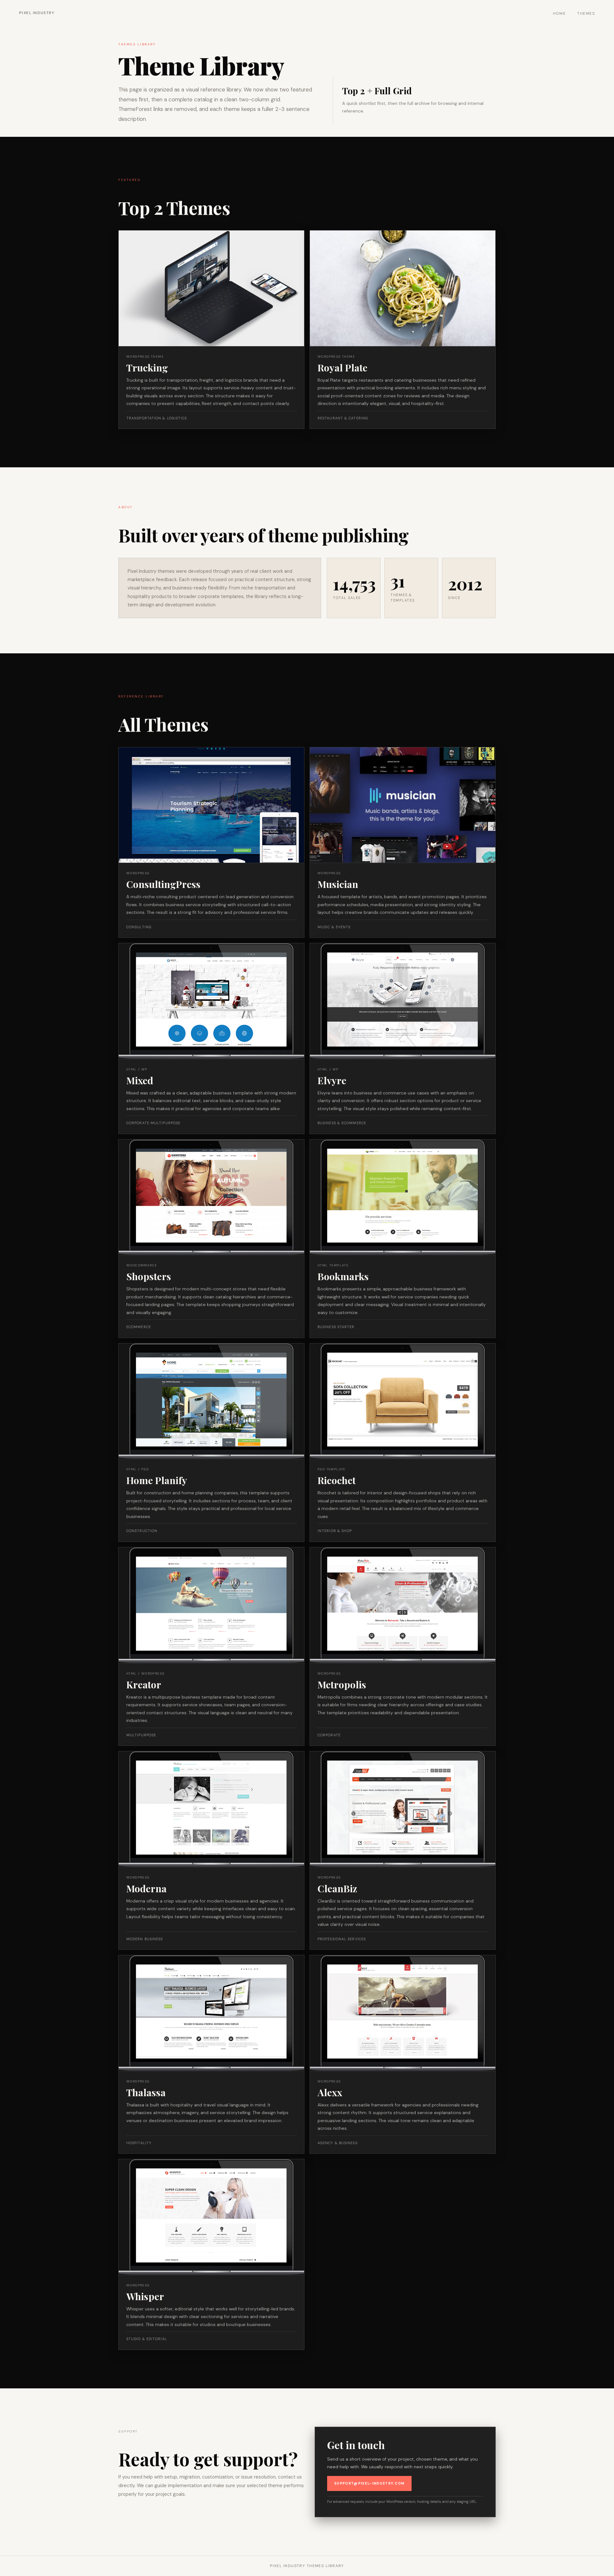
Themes (586, 13)
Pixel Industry (37, 13)
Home (559, 13)
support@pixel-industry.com (369, 2483)
